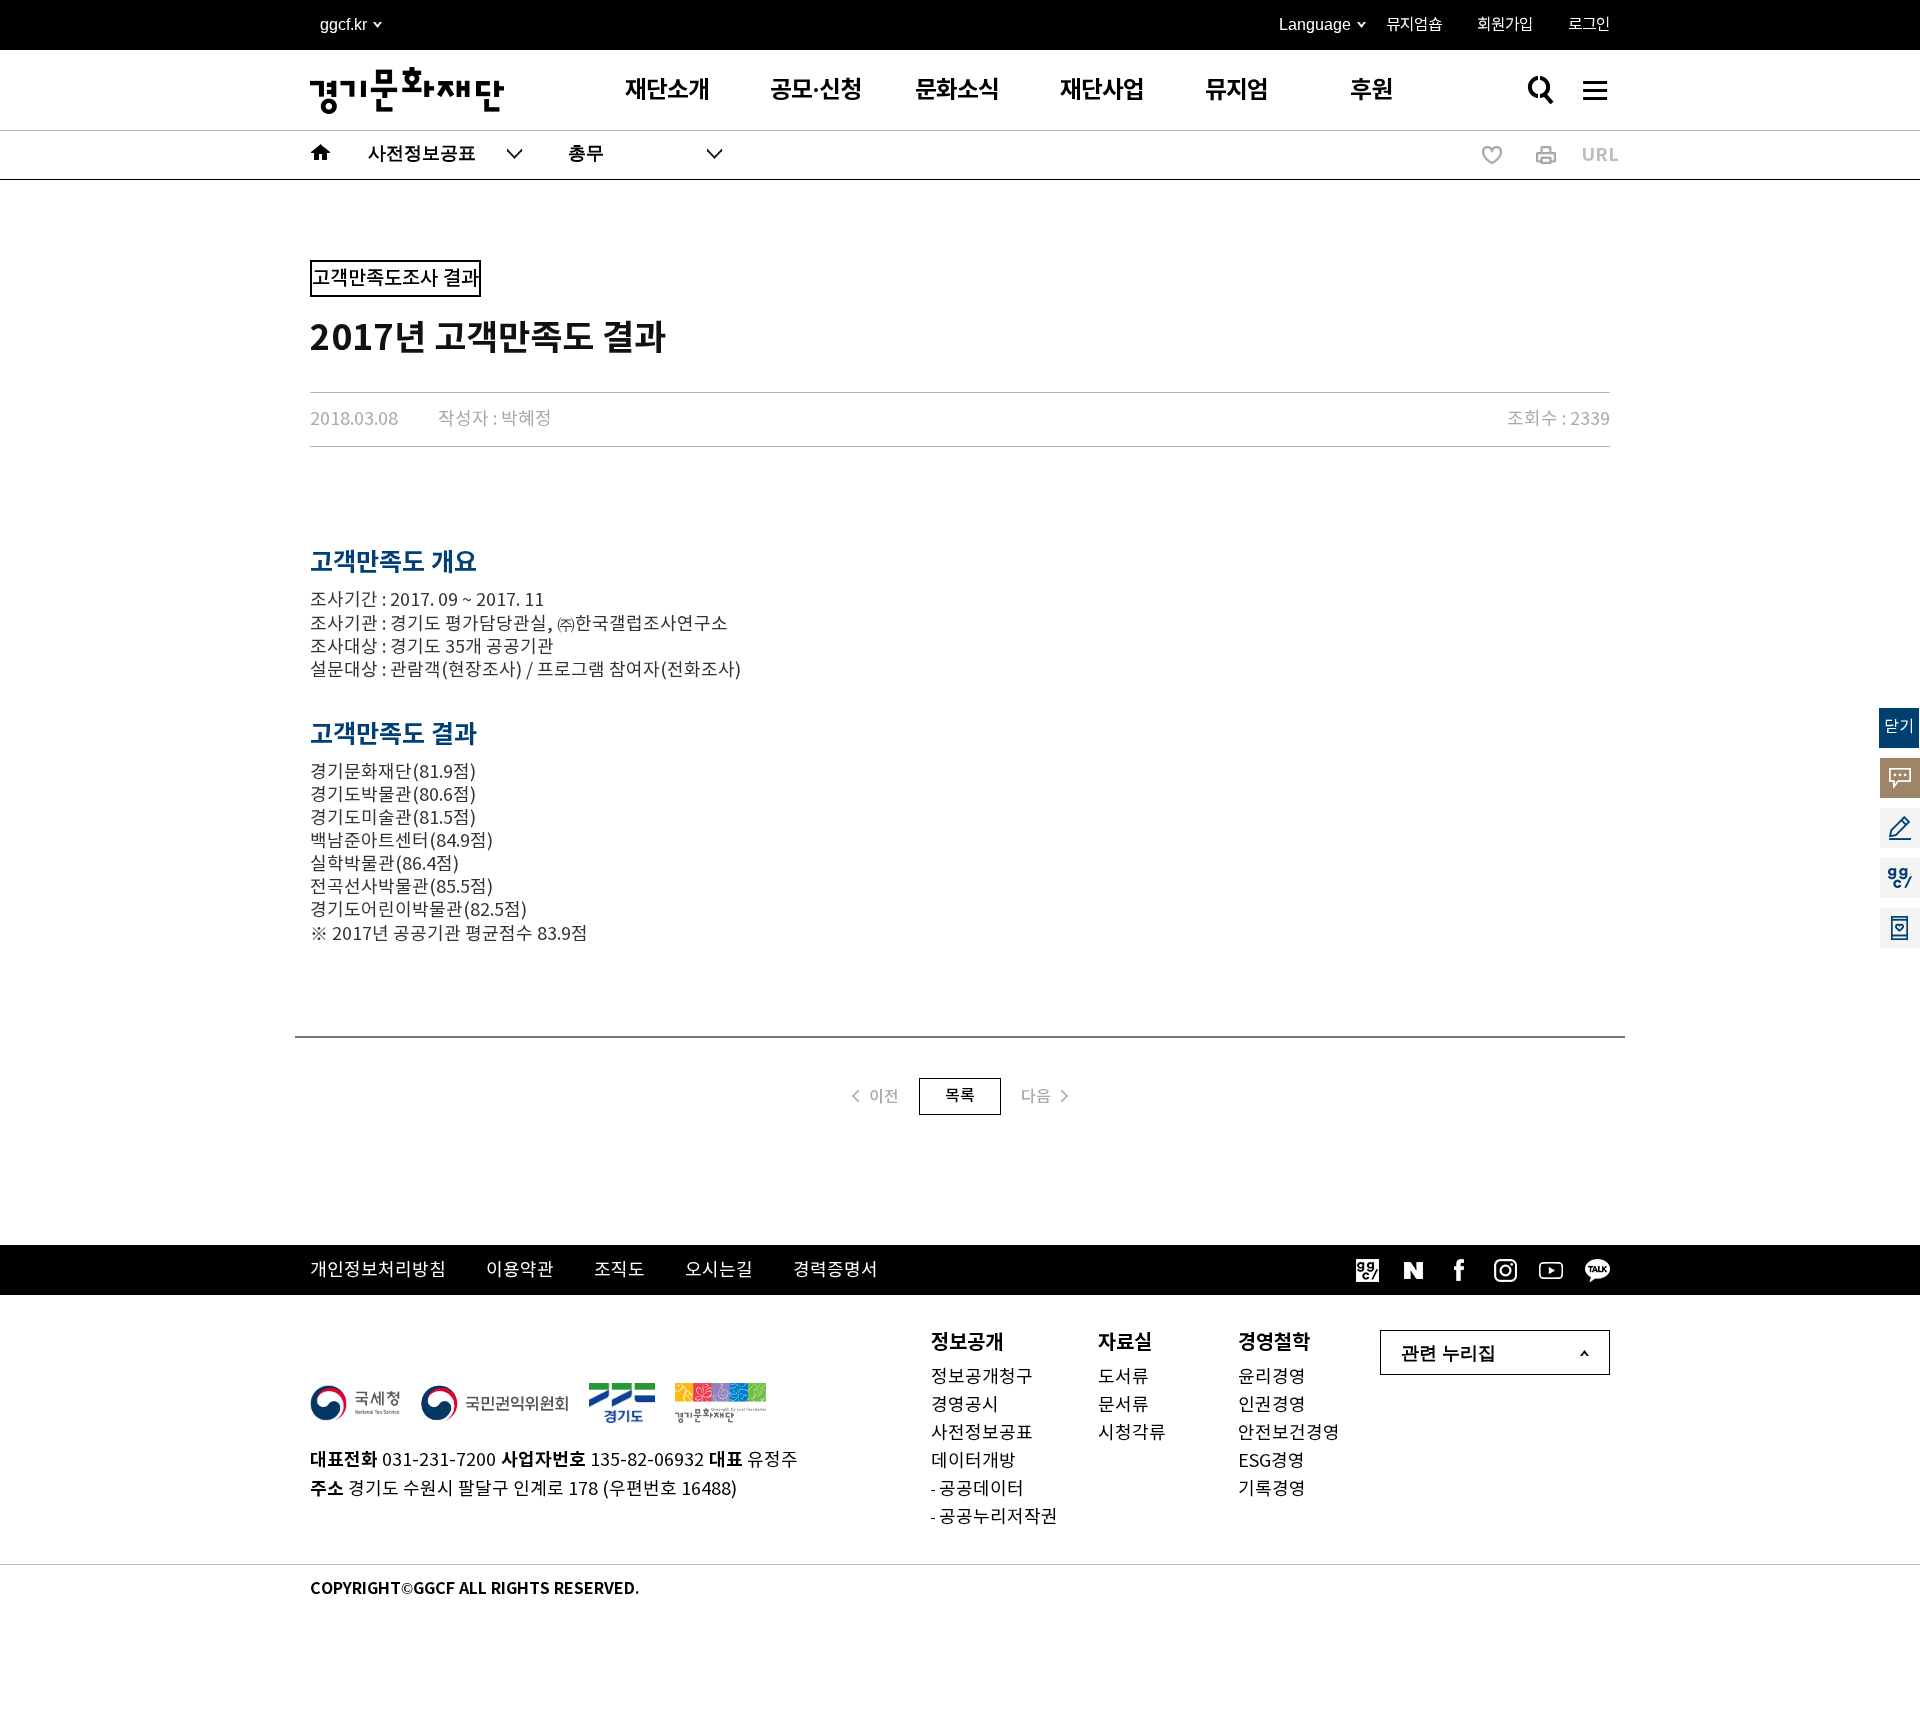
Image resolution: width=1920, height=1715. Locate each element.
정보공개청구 (982, 1377)
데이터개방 (973, 1461)
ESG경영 (1271, 1461)
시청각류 (1132, 1433)
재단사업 (1102, 90)
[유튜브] (1551, 1270)
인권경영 (1272, 1405)
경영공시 (965, 1405)
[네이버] (1413, 1270)
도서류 (1123, 1377)
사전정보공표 (982, 1433)
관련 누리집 (1448, 1353)
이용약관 (520, 1270)
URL (1600, 155)
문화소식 (957, 90)
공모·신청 (815, 90)
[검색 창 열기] (1540, 90)
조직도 (619, 1270)
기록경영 (1272, 1489)
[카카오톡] (1597, 1270)
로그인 (1589, 25)
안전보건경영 (1289, 1433)
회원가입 (1505, 25)
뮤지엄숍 (1414, 25)
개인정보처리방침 (378, 1270)
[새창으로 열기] (355, 1403)
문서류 (1123, 1405)
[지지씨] (1367, 1270)
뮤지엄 (1236, 90)
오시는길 (719, 1270)
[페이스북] (1459, 1270)
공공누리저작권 (998, 1517)
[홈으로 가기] (321, 155)
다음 (1036, 1097)
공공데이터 (981, 1489)
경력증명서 (835, 1270)
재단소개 (667, 90)
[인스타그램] (1505, 1270)
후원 (1371, 90)
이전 (884, 1097)
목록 (960, 1096)
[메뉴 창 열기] (1595, 90)
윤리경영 (1272, 1377)
